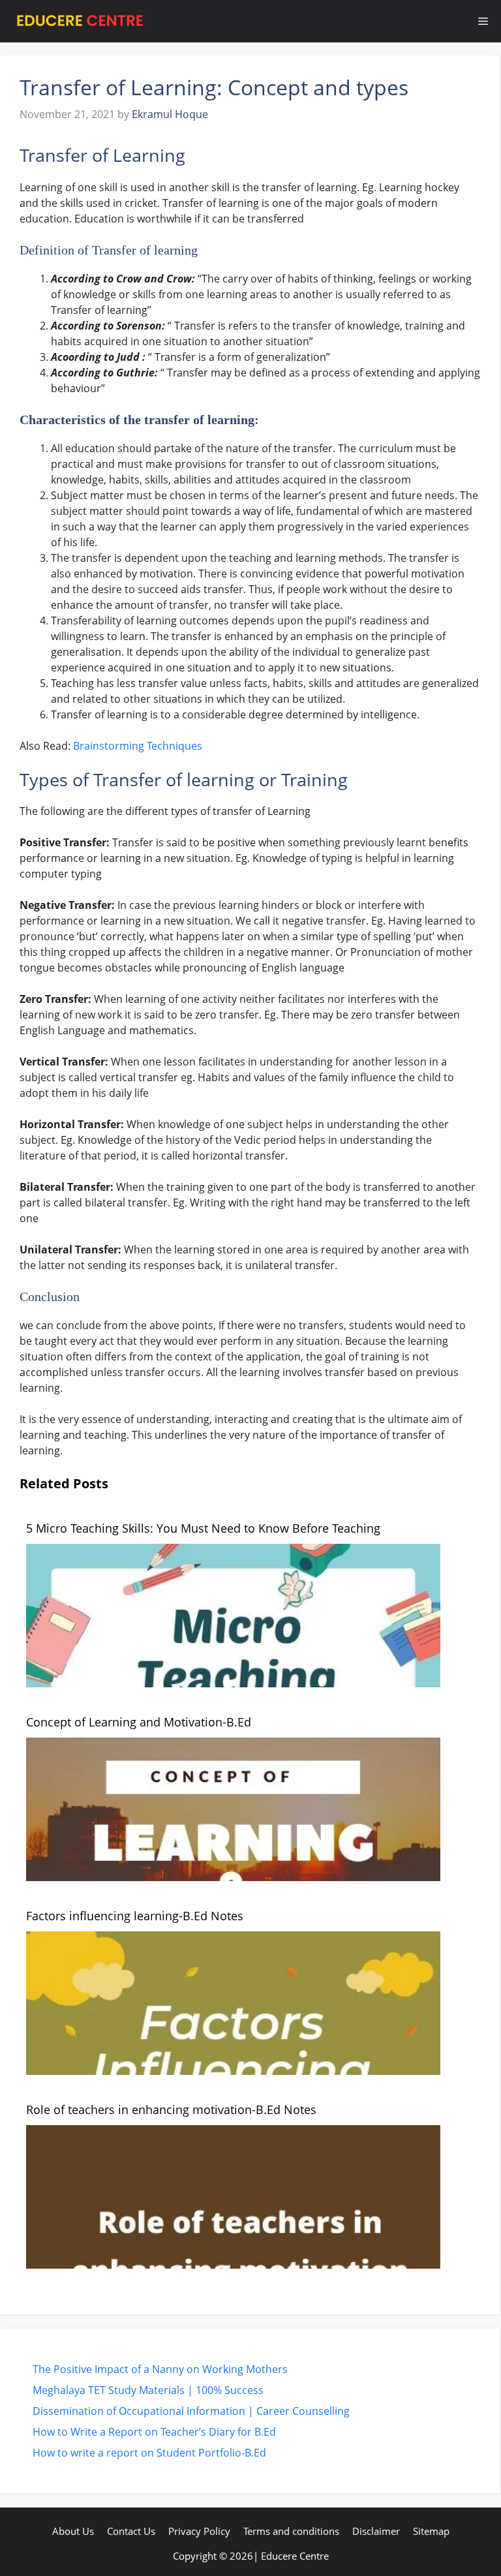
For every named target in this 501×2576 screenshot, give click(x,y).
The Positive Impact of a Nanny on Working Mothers (160, 2369)
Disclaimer (376, 2531)
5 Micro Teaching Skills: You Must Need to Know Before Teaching (203, 1528)
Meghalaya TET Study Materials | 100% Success (148, 2390)
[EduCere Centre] (80, 21)
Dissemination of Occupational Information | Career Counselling (191, 2411)
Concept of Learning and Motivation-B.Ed (139, 1722)
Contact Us (131, 2531)
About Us (73, 2531)
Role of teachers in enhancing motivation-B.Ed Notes (171, 2109)
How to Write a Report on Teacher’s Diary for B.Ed (154, 2432)
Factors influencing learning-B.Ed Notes (135, 1916)
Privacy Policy (199, 2531)
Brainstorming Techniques (138, 746)
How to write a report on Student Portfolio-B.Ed (149, 2453)
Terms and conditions (291, 2531)
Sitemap (431, 2531)
